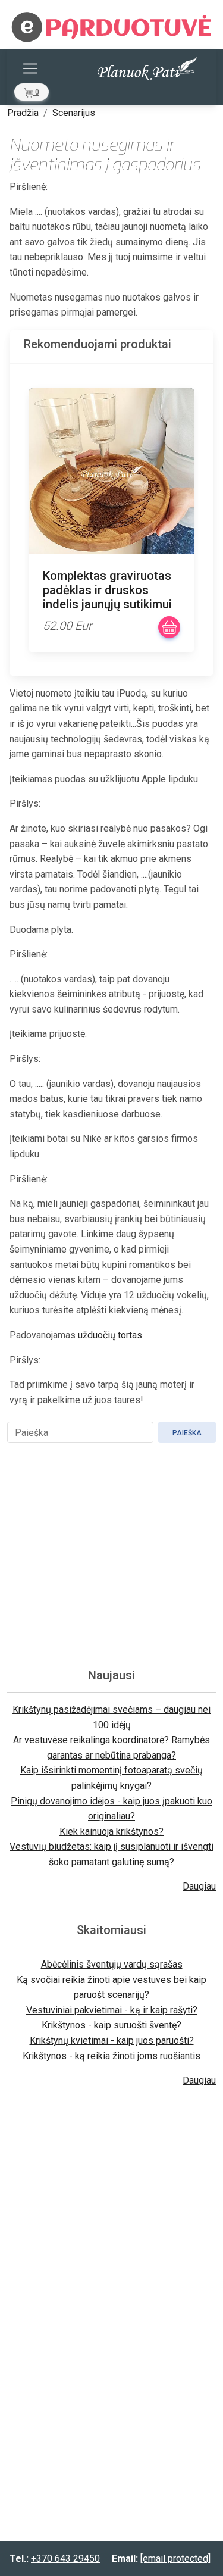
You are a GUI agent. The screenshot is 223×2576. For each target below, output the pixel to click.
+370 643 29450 (65, 2558)
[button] (32, 92)
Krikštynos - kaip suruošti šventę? (111, 2025)
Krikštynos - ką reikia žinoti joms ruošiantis (111, 2056)
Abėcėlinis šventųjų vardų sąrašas (112, 1964)
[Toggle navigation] (30, 68)
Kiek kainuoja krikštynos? (111, 1832)
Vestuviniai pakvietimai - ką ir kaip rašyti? (112, 2010)
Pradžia (23, 113)
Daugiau (199, 1886)
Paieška (187, 1433)
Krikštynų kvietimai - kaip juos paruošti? (112, 2040)
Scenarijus (74, 113)
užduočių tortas (110, 1335)
